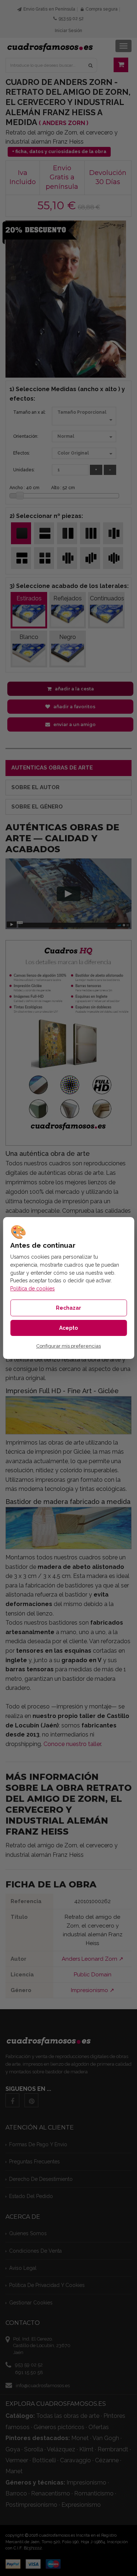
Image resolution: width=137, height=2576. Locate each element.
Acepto (68, 1328)
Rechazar (68, 1308)
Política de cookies (33, 1289)
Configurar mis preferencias (68, 1346)
